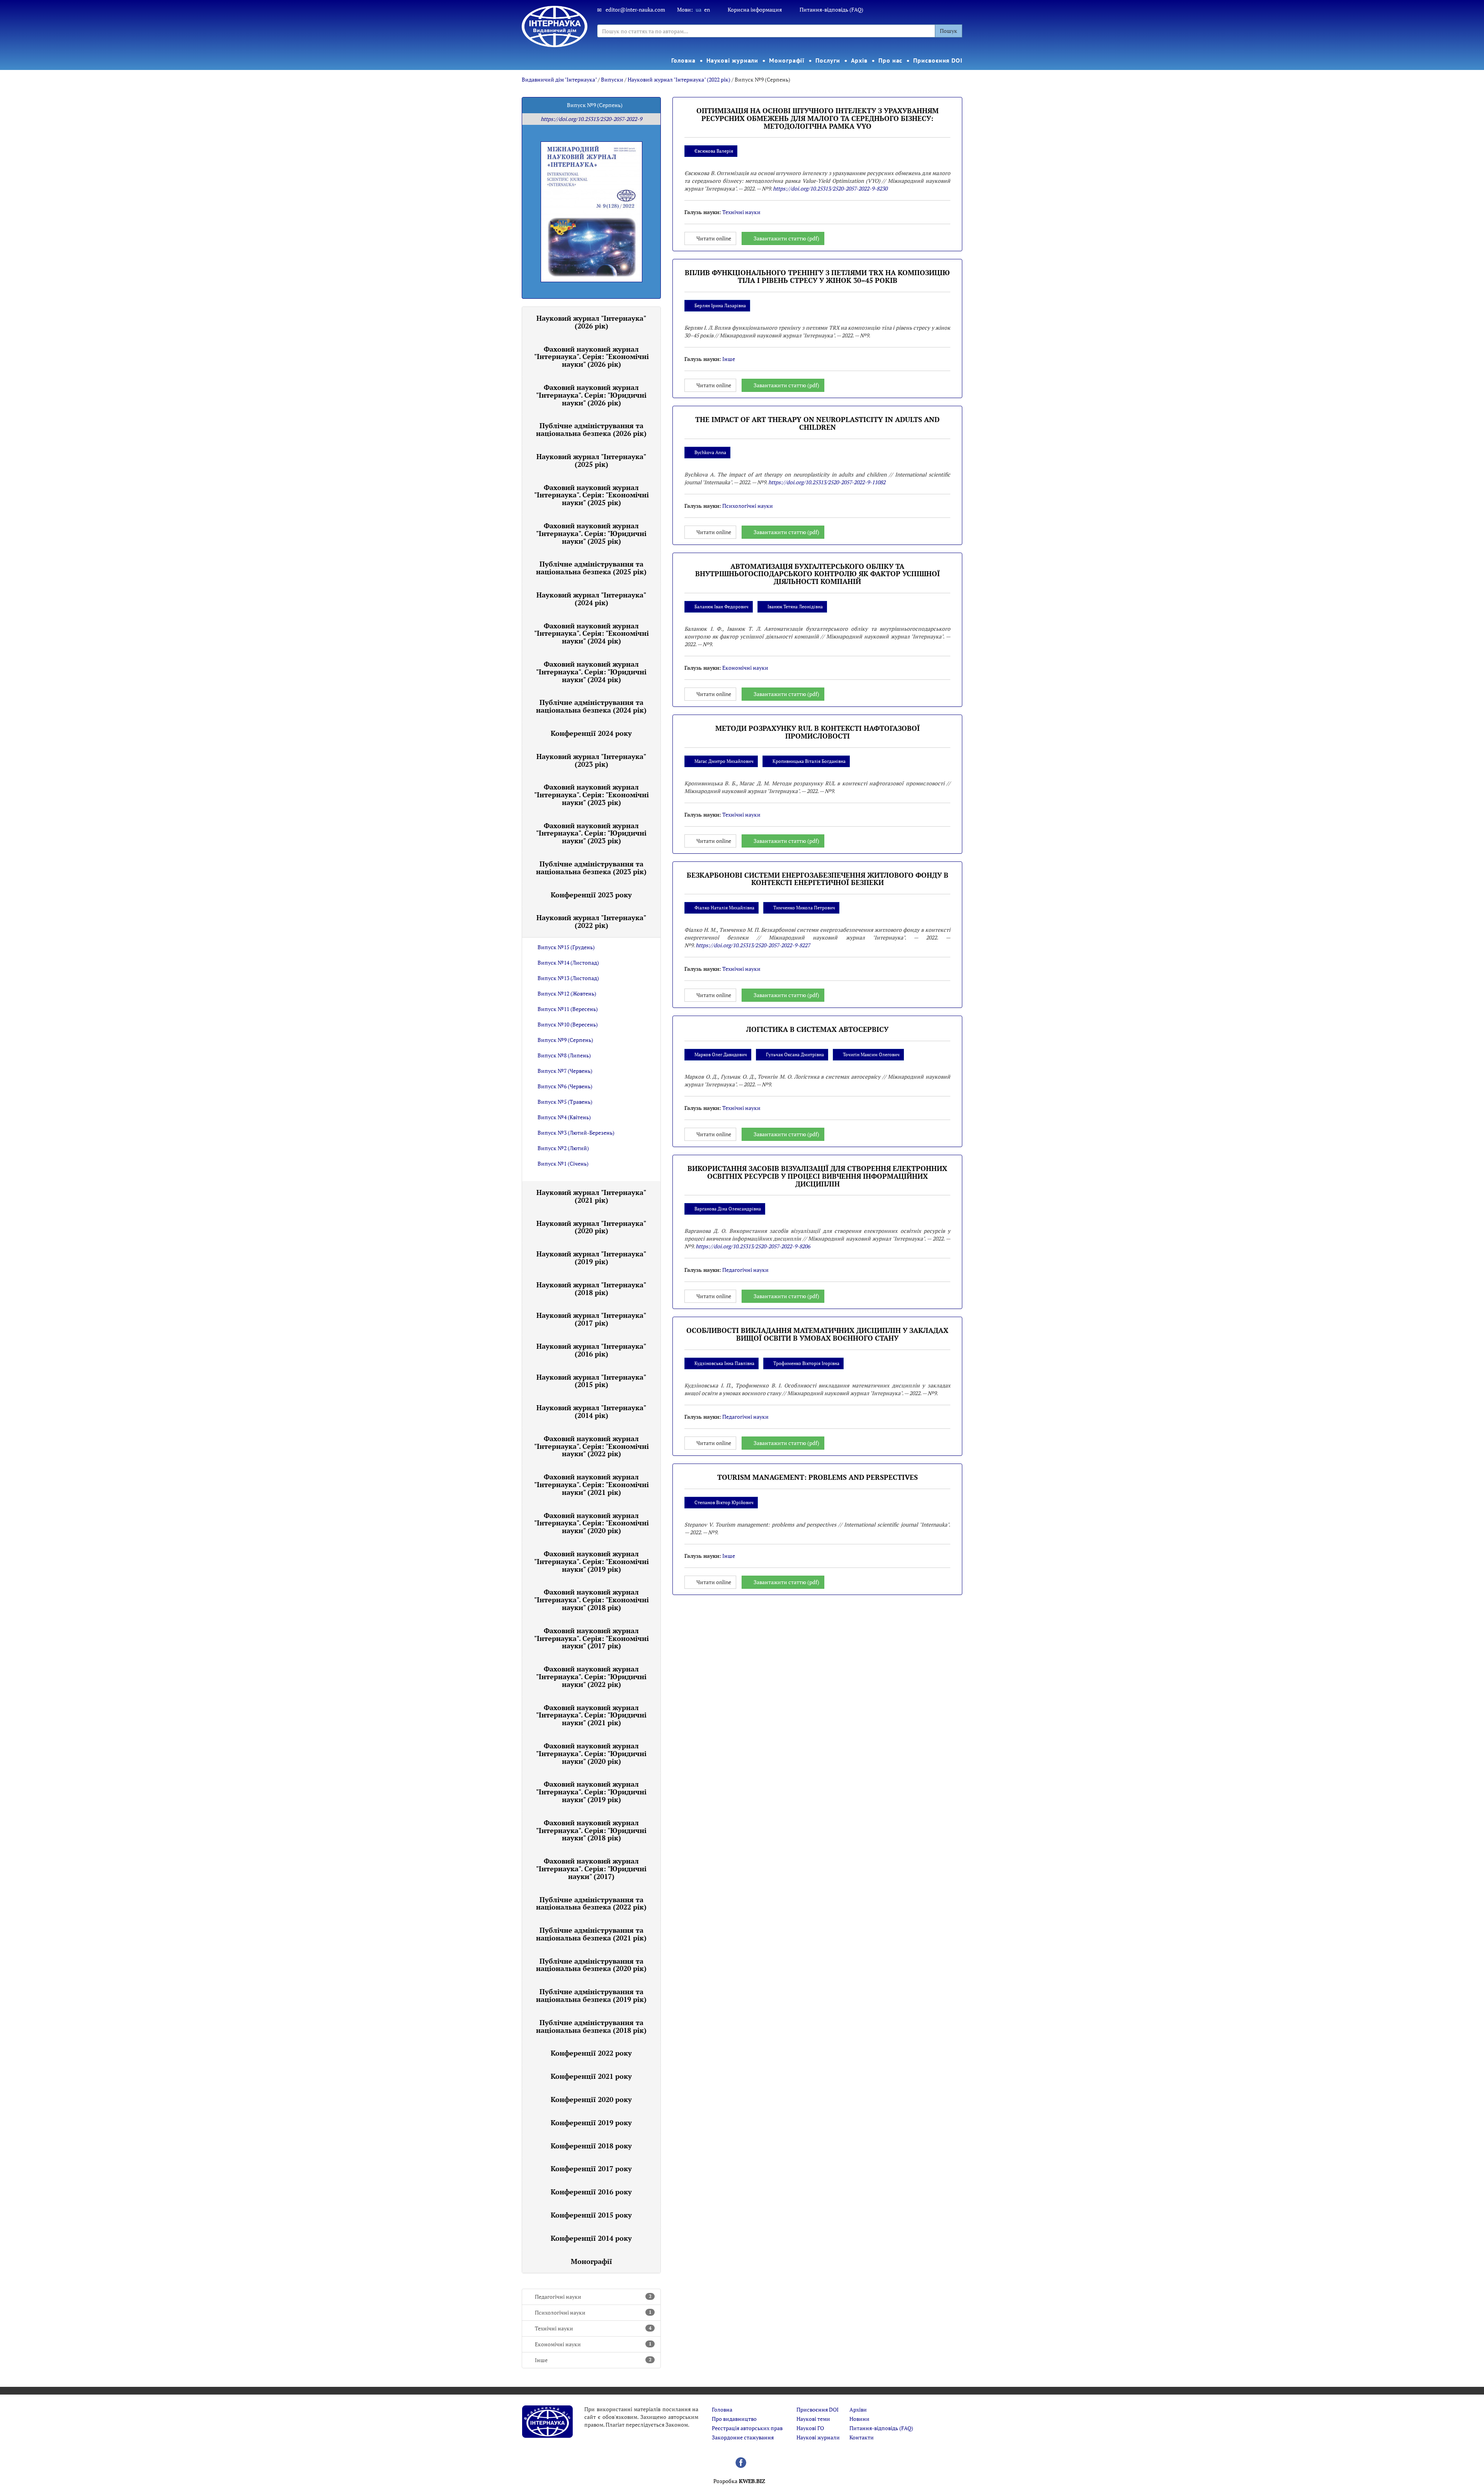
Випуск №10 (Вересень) (568, 1024)
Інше (593, 2360)
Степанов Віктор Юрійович (724, 1502)
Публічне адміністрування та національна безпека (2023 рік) (591, 868)
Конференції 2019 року (591, 2122)
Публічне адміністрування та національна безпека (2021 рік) (591, 1934)
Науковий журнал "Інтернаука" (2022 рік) (679, 79)
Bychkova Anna (710, 452)
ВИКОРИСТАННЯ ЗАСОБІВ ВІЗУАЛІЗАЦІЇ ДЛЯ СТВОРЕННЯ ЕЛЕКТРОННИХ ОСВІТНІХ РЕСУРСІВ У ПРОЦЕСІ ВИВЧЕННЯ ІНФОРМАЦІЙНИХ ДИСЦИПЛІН (817, 1176)
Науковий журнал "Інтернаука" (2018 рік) (591, 1288)
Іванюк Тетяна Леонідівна (795, 607)
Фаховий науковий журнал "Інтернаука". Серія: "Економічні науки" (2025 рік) (591, 495)
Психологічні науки (593, 2312)
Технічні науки (593, 2328)
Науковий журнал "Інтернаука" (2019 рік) (591, 1258)
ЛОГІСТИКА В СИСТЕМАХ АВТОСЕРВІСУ (817, 1029)
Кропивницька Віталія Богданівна (809, 761)
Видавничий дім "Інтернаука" (559, 79)
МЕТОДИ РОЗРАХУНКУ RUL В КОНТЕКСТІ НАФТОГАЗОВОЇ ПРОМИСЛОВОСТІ (818, 732)
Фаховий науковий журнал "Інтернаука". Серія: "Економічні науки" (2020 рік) (591, 1523)
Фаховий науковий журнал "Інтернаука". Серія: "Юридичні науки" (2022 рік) (591, 1677)
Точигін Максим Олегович (871, 1054)
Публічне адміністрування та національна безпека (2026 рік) (591, 429)
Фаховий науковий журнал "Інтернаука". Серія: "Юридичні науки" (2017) (591, 1869)
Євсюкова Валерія (714, 151)
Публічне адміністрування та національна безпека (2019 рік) (591, 1995)
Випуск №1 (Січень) (563, 1163)
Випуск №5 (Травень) (565, 1102)
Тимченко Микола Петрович (804, 908)
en (707, 9)
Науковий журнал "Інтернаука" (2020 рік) (591, 1227)
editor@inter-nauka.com (635, 9)
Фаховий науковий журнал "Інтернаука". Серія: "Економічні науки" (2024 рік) (591, 633)
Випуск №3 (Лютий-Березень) (576, 1133)
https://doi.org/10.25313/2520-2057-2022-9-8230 (830, 188)
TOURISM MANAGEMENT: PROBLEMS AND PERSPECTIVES (818, 1477)
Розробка (739, 2481)
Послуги (828, 60)
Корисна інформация (755, 9)
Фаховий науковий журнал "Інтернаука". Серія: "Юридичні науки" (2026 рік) (591, 395)
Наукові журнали (733, 60)
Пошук (949, 31)
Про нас (890, 60)
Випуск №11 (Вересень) (568, 1009)
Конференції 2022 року (591, 2053)
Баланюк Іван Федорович (722, 607)
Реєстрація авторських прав (747, 2428)
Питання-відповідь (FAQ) (831, 9)
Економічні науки (593, 2344)
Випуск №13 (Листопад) (568, 978)
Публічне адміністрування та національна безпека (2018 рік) (591, 2026)
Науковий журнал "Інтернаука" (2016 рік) (591, 1350)
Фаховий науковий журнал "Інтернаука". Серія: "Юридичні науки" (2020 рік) (591, 1753)
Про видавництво (734, 2419)
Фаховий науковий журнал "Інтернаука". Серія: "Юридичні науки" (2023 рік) (591, 833)
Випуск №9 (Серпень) (565, 1040)
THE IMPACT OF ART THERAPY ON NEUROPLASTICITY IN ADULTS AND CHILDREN (817, 423)
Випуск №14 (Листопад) (568, 963)
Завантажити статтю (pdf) (786, 238)
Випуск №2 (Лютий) (563, 1148)
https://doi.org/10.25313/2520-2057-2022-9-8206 (753, 1246)
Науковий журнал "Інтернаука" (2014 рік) (591, 1411)
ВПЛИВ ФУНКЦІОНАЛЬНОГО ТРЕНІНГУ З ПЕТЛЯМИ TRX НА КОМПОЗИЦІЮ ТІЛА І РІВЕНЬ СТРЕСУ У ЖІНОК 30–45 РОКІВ (817, 276)
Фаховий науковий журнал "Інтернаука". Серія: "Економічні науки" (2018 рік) (591, 1600)
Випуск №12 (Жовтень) (567, 993)
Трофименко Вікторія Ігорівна (806, 1363)
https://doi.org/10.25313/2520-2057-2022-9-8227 (753, 945)
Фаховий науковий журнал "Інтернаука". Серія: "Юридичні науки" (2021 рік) (591, 1715)
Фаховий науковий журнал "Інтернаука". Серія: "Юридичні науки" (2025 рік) (591, 533)
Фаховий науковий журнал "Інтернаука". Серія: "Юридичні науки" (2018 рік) (591, 1830)
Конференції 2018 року (591, 2146)
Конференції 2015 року (591, 2215)
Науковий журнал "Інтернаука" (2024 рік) (591, 599)
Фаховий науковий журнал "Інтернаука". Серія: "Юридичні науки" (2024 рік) (591, 672)
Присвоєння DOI (938, 60)
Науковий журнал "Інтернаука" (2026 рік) (591, 322)
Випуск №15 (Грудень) (566, 947)
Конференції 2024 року (591, 733)
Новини (859, 2419)
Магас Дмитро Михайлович (724, 761)
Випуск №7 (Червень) (565, 1071)
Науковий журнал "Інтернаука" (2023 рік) (591, 760)
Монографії (787, 60)
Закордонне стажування (743, 2437)
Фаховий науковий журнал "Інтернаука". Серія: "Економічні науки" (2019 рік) (591, 1561)
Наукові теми (813, 2419)
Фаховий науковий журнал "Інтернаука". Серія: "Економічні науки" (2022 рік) (591, 1446)
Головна (683, 60)
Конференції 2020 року (591, 2099)
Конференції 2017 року (591, 2168)
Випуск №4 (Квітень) (564, 1117)
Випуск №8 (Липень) (564, 1055)
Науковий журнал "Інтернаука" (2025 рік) (591, 460)
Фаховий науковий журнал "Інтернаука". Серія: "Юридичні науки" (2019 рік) (591, 1792)
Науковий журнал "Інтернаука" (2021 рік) (591, 1196)
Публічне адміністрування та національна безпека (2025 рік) (591, 568)
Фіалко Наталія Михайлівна (724, 908)
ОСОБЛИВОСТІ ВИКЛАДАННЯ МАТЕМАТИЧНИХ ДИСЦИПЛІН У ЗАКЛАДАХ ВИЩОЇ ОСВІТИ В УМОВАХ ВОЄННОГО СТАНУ (817, 1334)
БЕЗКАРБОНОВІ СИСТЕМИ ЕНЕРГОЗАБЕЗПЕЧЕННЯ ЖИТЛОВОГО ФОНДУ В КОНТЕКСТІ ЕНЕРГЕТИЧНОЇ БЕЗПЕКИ (818, 879)
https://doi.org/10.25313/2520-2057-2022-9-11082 (827, 482)
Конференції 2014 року (591, 2238)
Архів (859, 60)
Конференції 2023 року (591, 895)
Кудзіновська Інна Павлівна (724, 1363)
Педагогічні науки (593, 2297)
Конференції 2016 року (591, 2192)
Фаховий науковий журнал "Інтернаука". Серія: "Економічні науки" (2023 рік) (591, 795)
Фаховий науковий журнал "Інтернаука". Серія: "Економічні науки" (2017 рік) (591, 1638)
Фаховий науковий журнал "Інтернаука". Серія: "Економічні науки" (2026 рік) (591, 357)
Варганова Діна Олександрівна (728, 1209)
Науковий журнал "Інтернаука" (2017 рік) (591, 1319)
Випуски (612, 79)
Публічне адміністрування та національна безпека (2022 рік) (591, 1903)
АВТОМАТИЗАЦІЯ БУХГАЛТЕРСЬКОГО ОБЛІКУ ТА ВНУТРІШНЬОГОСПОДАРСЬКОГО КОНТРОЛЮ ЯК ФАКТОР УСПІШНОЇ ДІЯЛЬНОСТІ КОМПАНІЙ (818, 574)
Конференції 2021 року (591, 2076)
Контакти (862, 2437)
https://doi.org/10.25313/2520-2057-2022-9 (591, 119)
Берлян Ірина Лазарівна (720, 306)
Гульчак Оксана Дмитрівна (795, 1054)
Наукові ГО (810, 2428)
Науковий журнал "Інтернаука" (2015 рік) (591, 1381)
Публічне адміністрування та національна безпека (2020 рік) (591, 1965)
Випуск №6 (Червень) (565, 1086)
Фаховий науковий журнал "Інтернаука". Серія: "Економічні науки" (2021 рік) (591, 1484)
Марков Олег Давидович (721, 1054)
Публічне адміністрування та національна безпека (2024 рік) (591, 706)
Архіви (858, 2409)
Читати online (714, 238)
